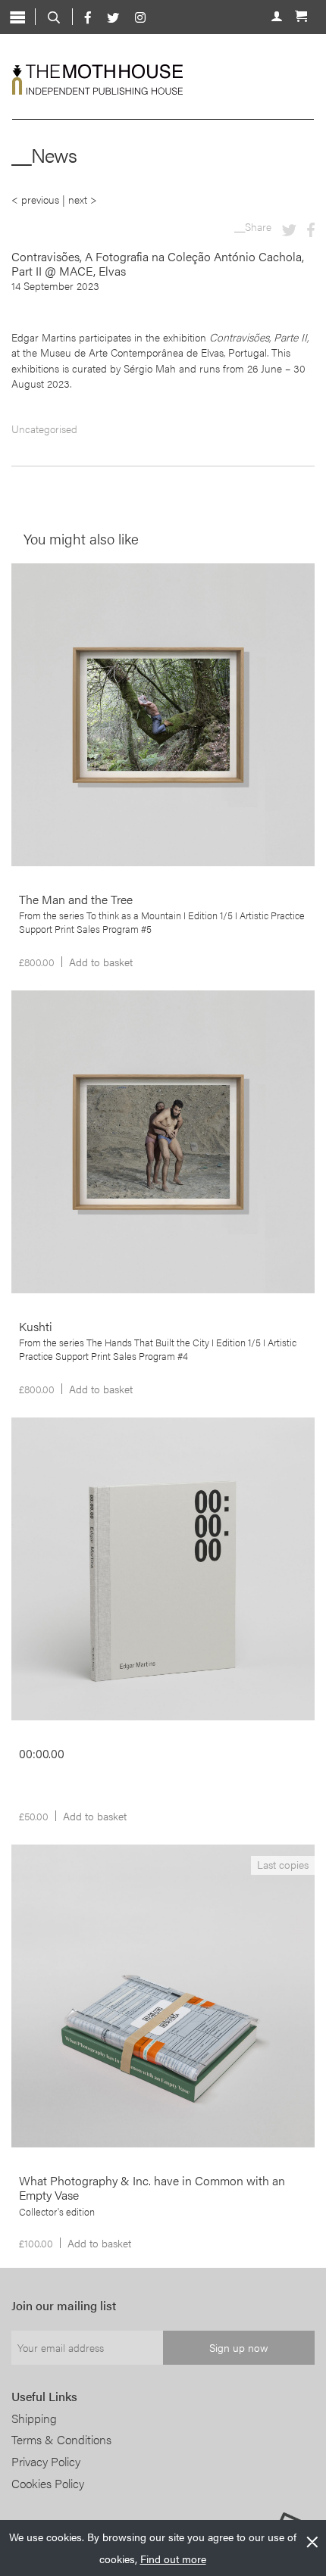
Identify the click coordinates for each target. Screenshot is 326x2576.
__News (44, 155)
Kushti (43, 1036)
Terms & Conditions (61, 2439)
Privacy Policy (46, 2461)
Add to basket (101, 962)
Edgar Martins (56, 1480)
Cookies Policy (48, 2483)
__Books (47, 1436)
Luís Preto (48, 626)
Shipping (34, 2418)
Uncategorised (44, 429)
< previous (35, 199)
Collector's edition (57, 2212)
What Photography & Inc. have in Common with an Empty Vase (160, 1898)
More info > (157, 691)
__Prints (46, 582)
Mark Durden (118, 1922)
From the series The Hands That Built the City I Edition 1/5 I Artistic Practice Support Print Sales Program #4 (158, 1349)
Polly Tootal (51, 1053)
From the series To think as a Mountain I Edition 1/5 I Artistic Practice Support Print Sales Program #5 (162, 922)
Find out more (173, 2559)
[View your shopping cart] (301, 14)
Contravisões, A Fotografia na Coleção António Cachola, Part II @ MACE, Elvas (158, 264)
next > (83, 199)
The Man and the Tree (83, 609)
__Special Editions (69, 1863)
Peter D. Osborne (127, 1480)
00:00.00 (49, 1463)
